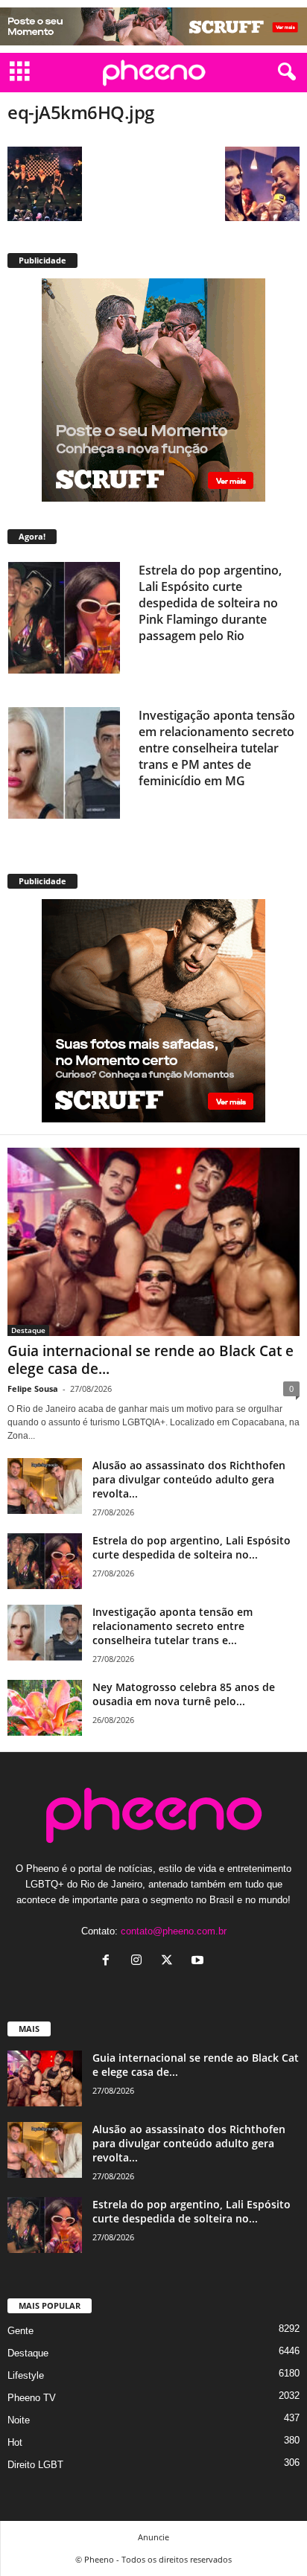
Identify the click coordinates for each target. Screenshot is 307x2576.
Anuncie (153, 2537)
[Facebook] (109, 1962)
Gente (20, 2331)
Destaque (28, 1330)
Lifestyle (26, 2375)
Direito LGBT (35, 2465)
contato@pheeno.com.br (174, 1931)
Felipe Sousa (33, 1388)
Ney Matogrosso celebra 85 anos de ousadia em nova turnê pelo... (184, 1694)
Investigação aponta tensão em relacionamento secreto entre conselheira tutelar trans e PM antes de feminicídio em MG (217, 748)
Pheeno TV (32, 2398)
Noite (19, 2420)
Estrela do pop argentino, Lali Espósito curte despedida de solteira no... (192, 1547)
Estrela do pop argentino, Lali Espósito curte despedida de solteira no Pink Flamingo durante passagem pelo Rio (210, 603)
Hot (15, 2442)
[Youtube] (199, 1962)
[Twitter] (170, 1962)
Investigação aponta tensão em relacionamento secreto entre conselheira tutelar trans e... (173, 1626)
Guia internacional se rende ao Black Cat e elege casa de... (151, 1360)
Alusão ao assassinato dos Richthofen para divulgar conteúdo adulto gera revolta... (189, 1479)
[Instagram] (140, 1962)
